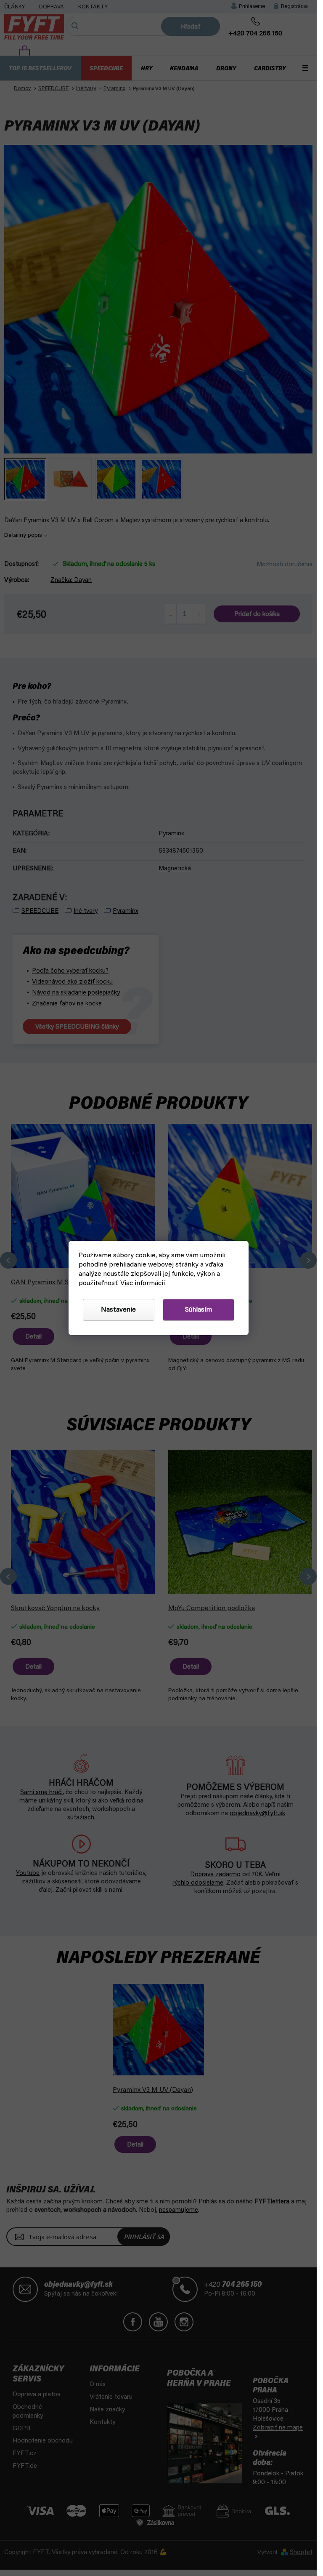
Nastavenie (118, 1310)
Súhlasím (199, 1310)
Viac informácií (143, 1283)
